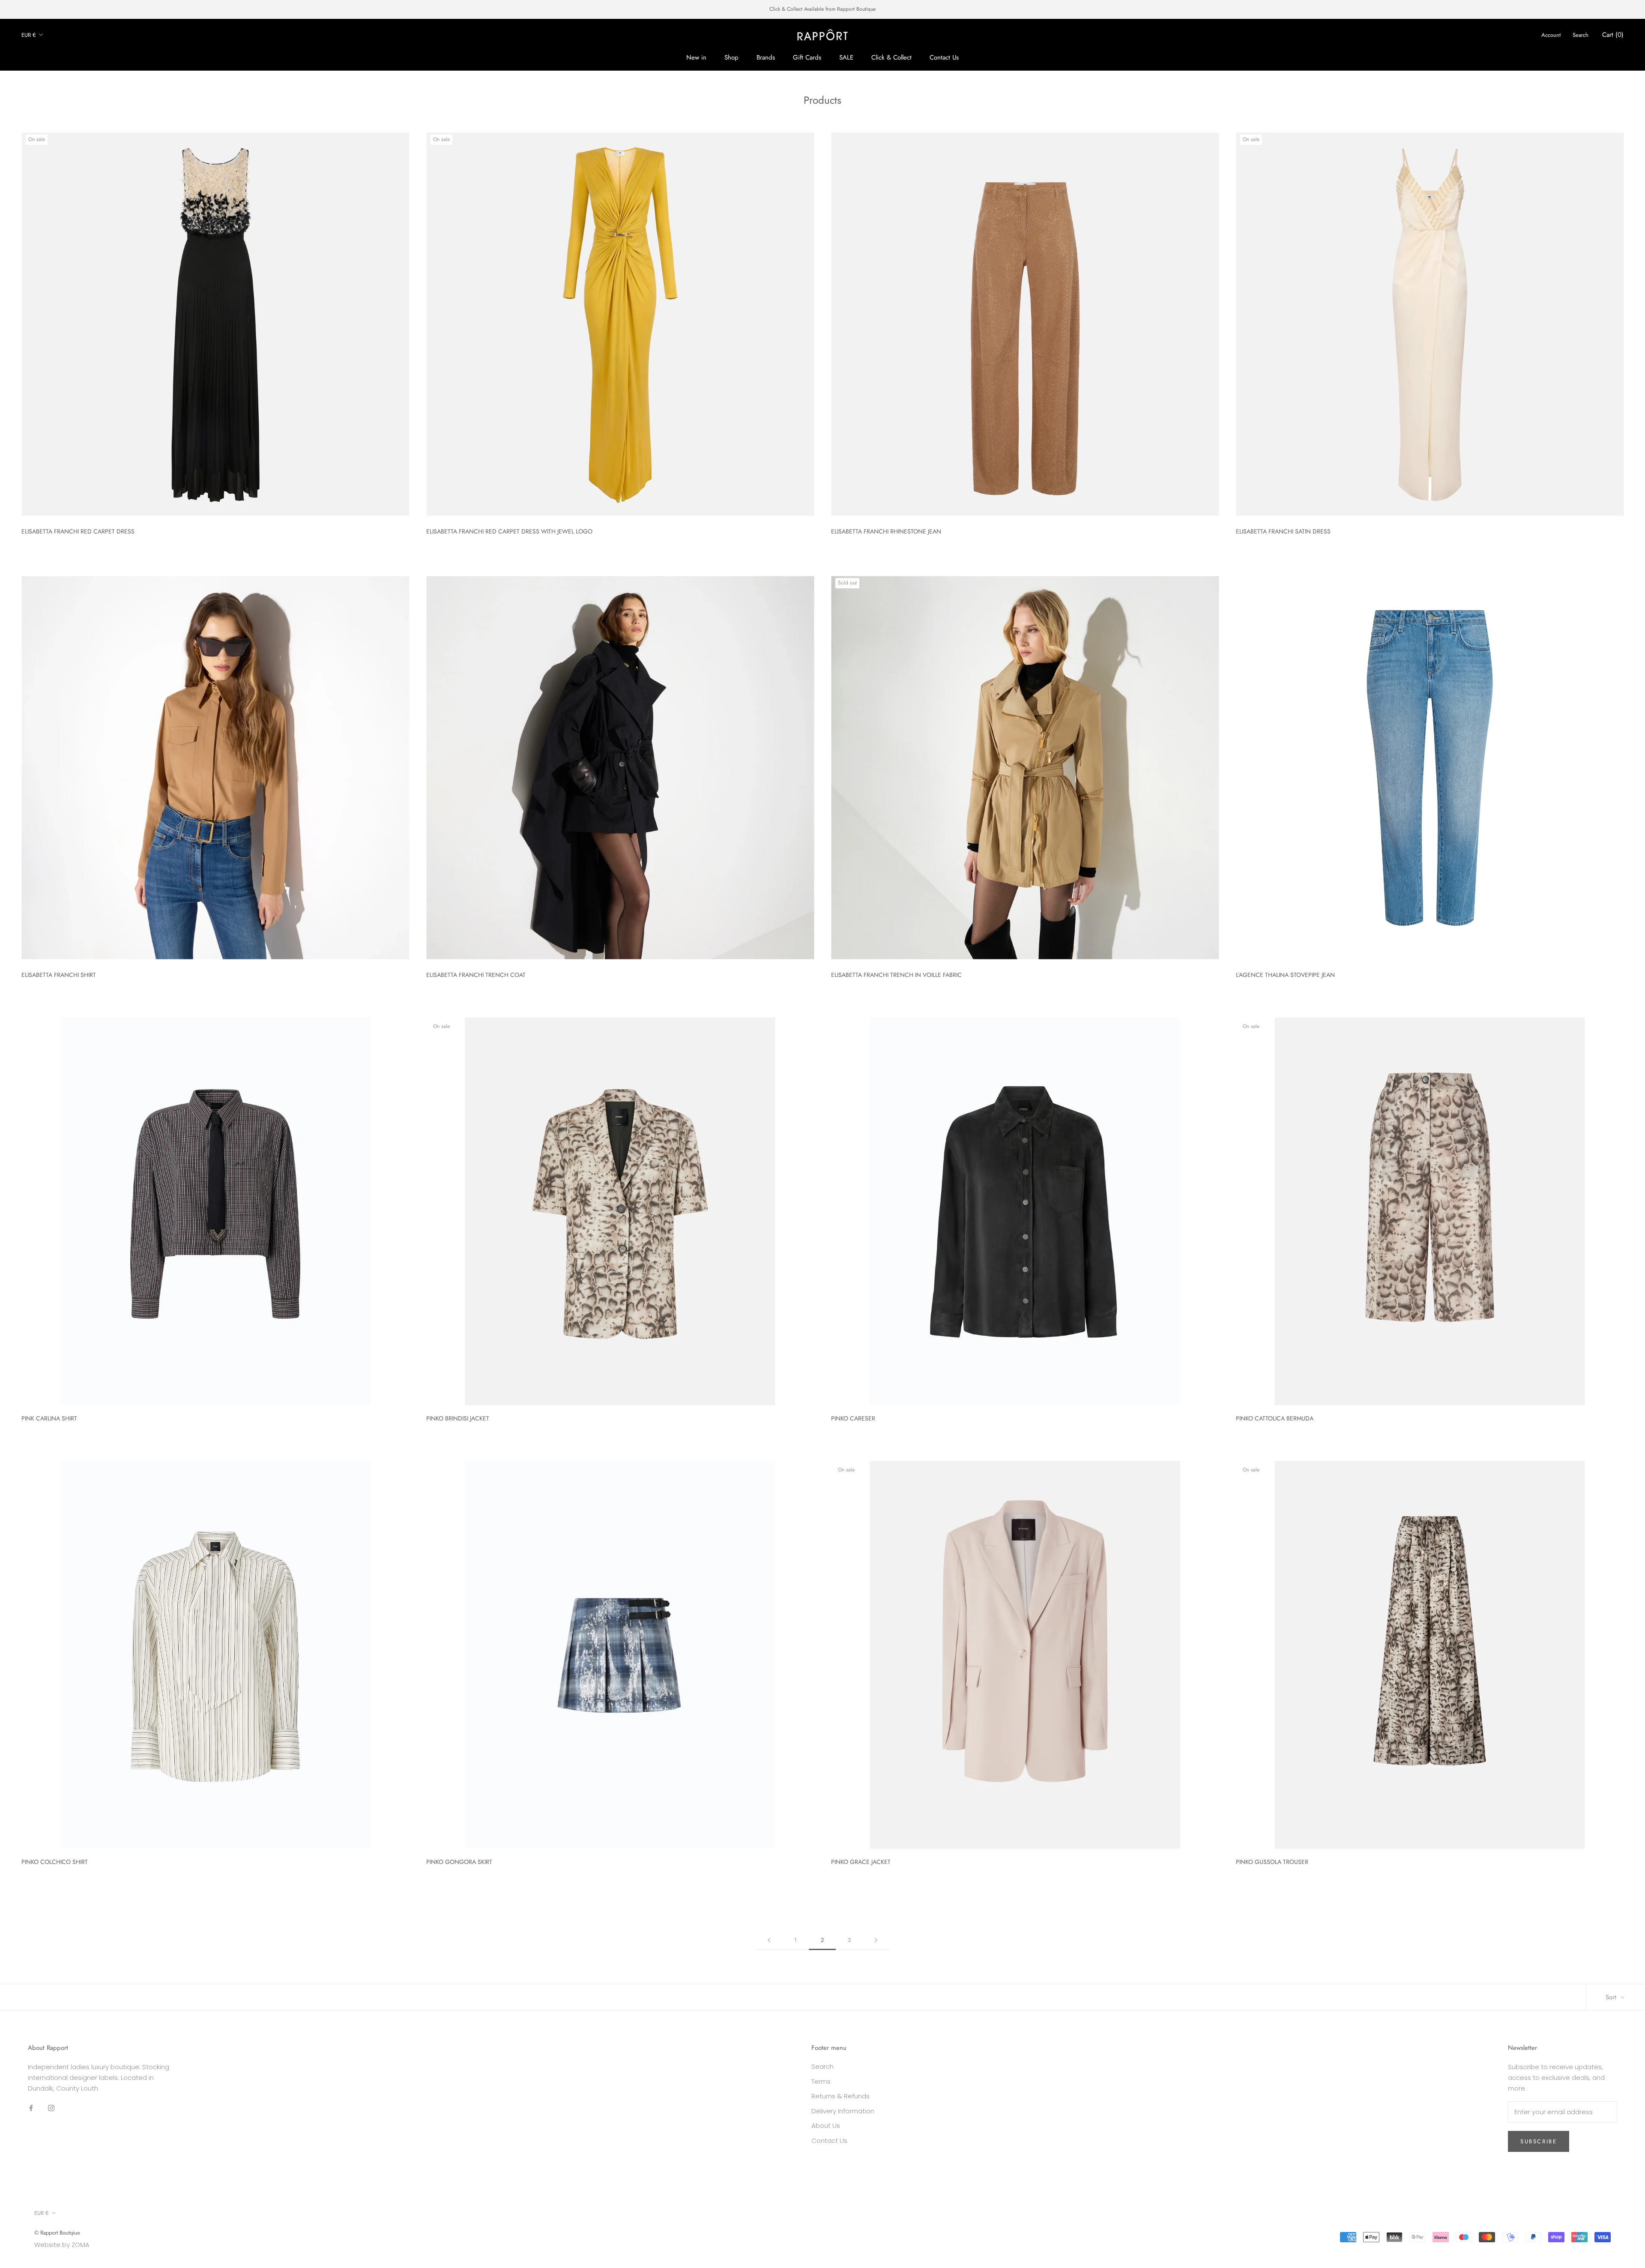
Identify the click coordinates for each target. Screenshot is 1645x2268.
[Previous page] (769, 1940)
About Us (826, 2126)
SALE (846, 57)
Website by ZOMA (62, 2245)
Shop (731, 57)
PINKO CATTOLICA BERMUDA (1275, 1418)
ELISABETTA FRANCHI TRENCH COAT (476, 975)
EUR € (29, 34)
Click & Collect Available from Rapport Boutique (822, 9)
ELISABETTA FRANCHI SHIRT (59, 975)
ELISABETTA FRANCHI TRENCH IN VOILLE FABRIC (896, 975)
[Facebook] (31, 2108)
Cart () (1613, 35)
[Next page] (876, 1940)
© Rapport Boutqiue (57, 2233)
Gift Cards (807, 57)
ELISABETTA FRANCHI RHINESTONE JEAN (886, 531)
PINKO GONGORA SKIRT (459, 1862)
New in (696, 57)
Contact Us (944, 57)
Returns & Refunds (840, 2096)
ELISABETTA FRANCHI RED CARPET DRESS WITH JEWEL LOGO (509, 531)
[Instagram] (51, 2108)
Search (1581, 35)
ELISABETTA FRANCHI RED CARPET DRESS (78, 531)
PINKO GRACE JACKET (861, 1862)
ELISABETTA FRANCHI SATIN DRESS (1283, 531)
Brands (766, 57)
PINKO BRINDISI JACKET (458, 1418)
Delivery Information (843, 2111)
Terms (821, 2081)
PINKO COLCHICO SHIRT (55, 1862)
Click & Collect (891, 57)
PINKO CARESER (853, 1418)
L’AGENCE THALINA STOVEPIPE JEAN (1285, 975)
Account (1551, 35)
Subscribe (1539, 2141)
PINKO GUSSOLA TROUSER (1272, 1862)
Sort (1612, 1997)
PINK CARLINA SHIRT (49, 1418)
